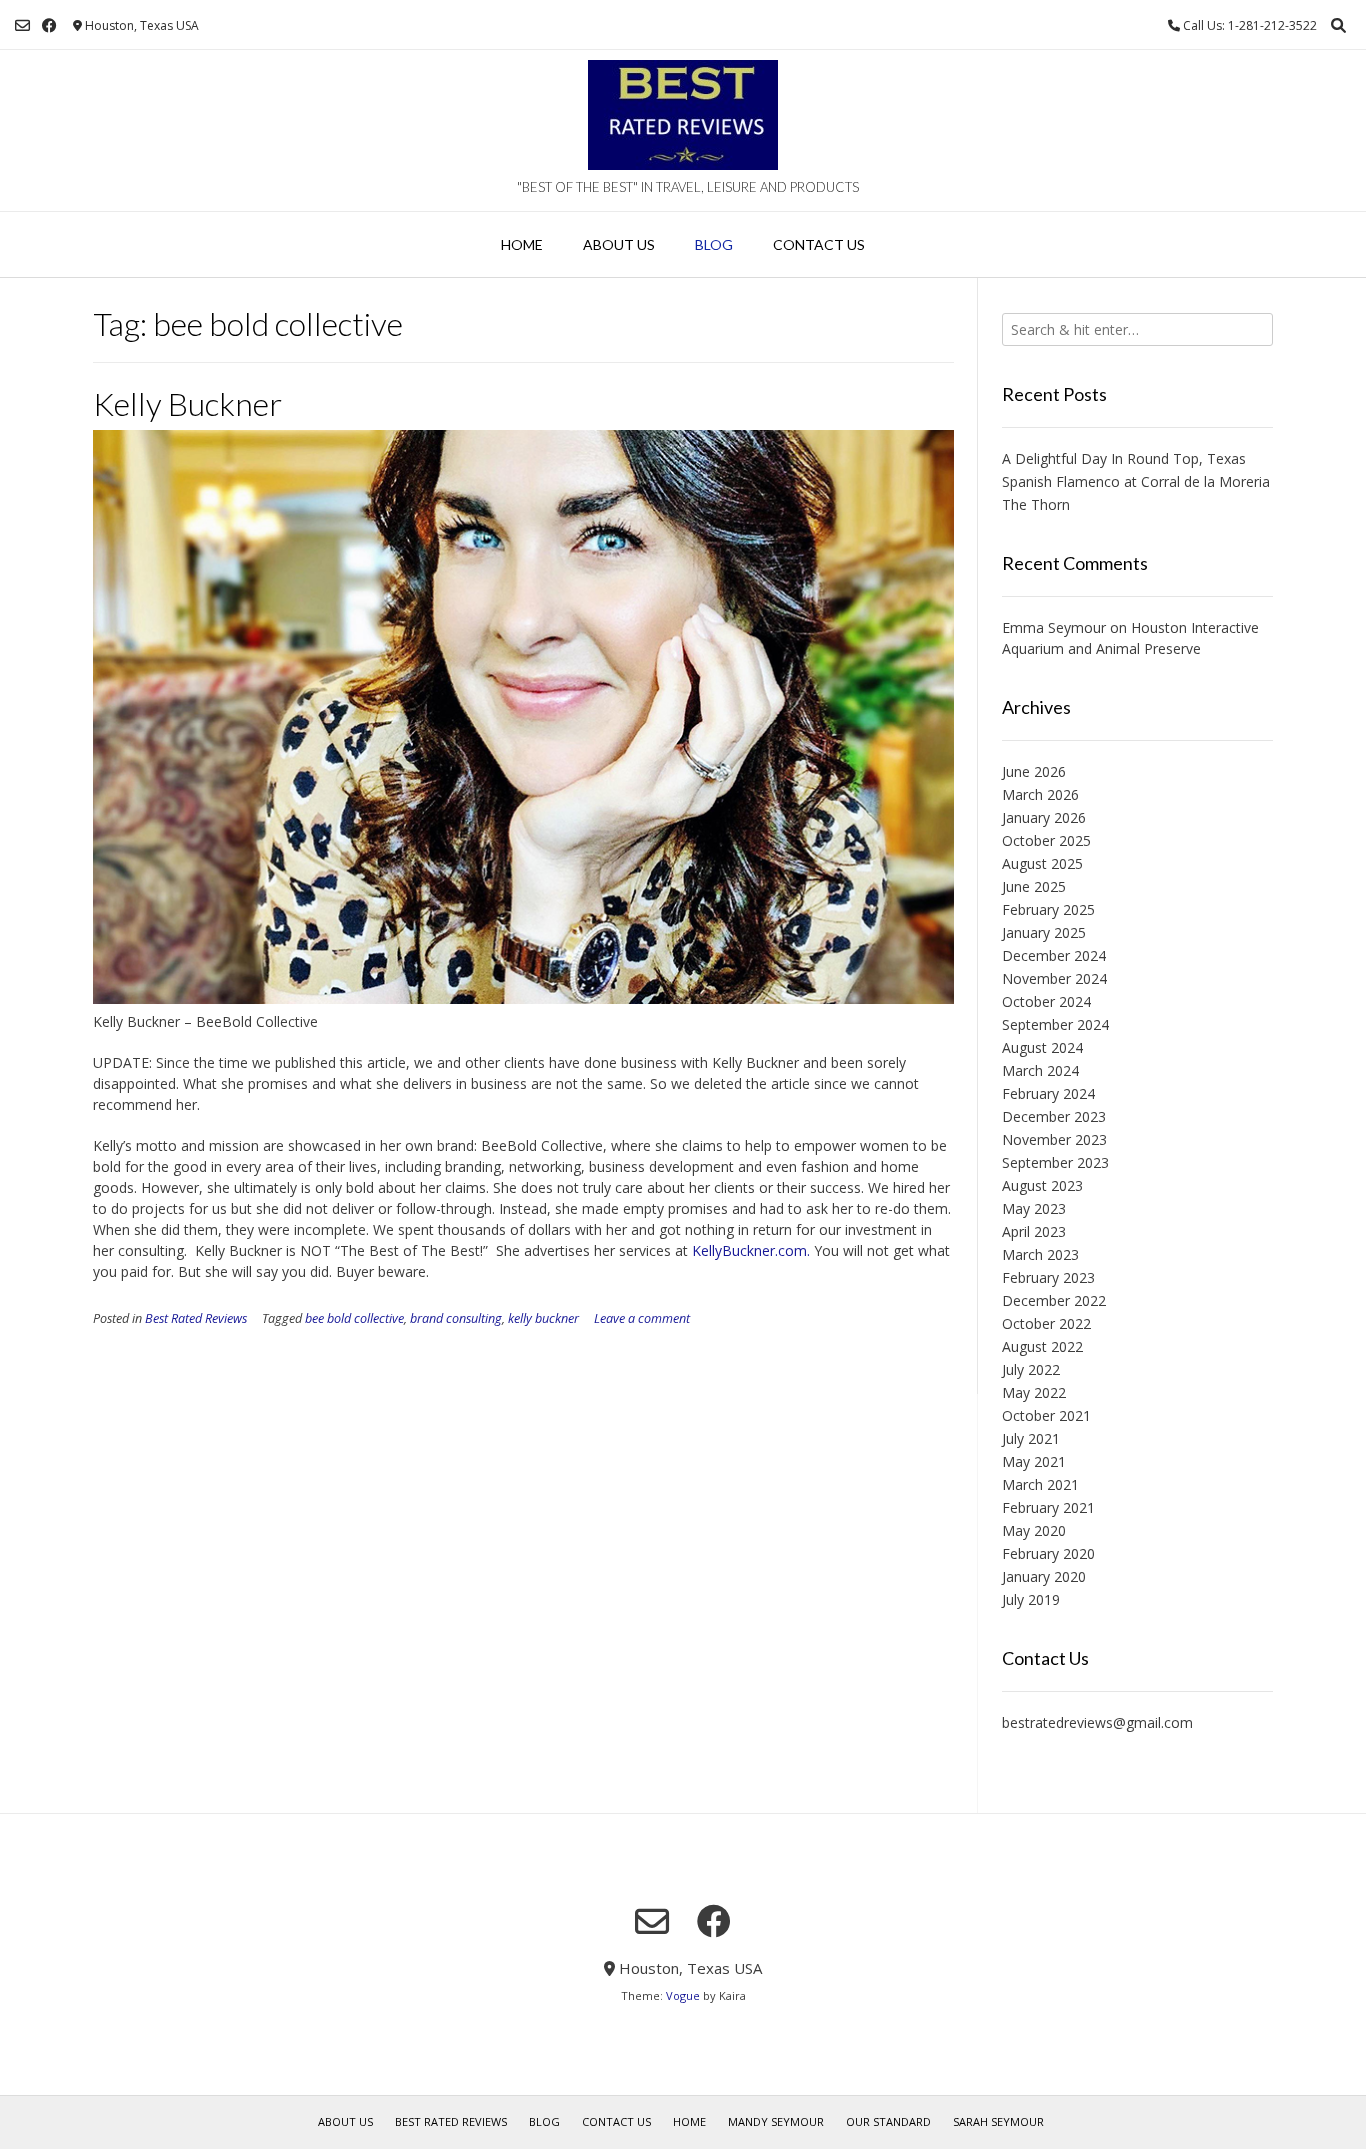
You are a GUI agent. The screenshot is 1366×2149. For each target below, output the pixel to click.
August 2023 (1042, 1185)
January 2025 (1044, 932)
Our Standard (888, 2121)
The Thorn (1036, 504)
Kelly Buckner (187, 403)
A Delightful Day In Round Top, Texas (1124, 458)
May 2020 (1034, 1530)
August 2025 (1042, 863)
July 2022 (1031, 1369)
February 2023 (1048, 1277)
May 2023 (1034, 1208)
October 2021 (1046, 1415)
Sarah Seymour (998, 2121)
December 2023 (1054, 1116)
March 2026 (1040, 794)
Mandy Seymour (776, 2121)
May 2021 (1034, 1461)
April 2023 (1034, 1231)
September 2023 (1055, 1162)
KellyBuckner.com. (751, 1250)
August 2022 (1042, 1346)
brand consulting (456, 1318)
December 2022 (1054, 1300)
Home (522, 244)
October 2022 (1046, 1323)
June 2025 (1034, 886)
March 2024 (1040, 1070)
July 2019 (1031, 1599)
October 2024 (1046, 1001)
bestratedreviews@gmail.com (1097, 1722)
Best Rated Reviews (196, 1318)
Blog (714, 244)
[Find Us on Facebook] (49, 25)
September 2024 (1055, 1024)
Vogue (683, 1995)
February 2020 (1048, 1553)
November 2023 (1054, 1139)
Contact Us (819, 244)
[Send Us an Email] (22, 25)
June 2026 (1034, 771)
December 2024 (1054, 955)
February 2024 (1048, 1093)
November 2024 (1054, 978)
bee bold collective (354, 1318)
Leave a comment (642, 1318)
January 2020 (1044, 1576)
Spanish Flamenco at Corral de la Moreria (1136, 481)
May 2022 (1034, 1392)
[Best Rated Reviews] (683, 115)
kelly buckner (543, 1318)
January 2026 (1044, 817)
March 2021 (1040, 1484)
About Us (619, 244)
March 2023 (1040, 1254)
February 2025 (1048, 909)
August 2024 (1042, 1047)
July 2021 (1031, 1438)
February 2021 (1048, 1507)
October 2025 (1046, 840)
